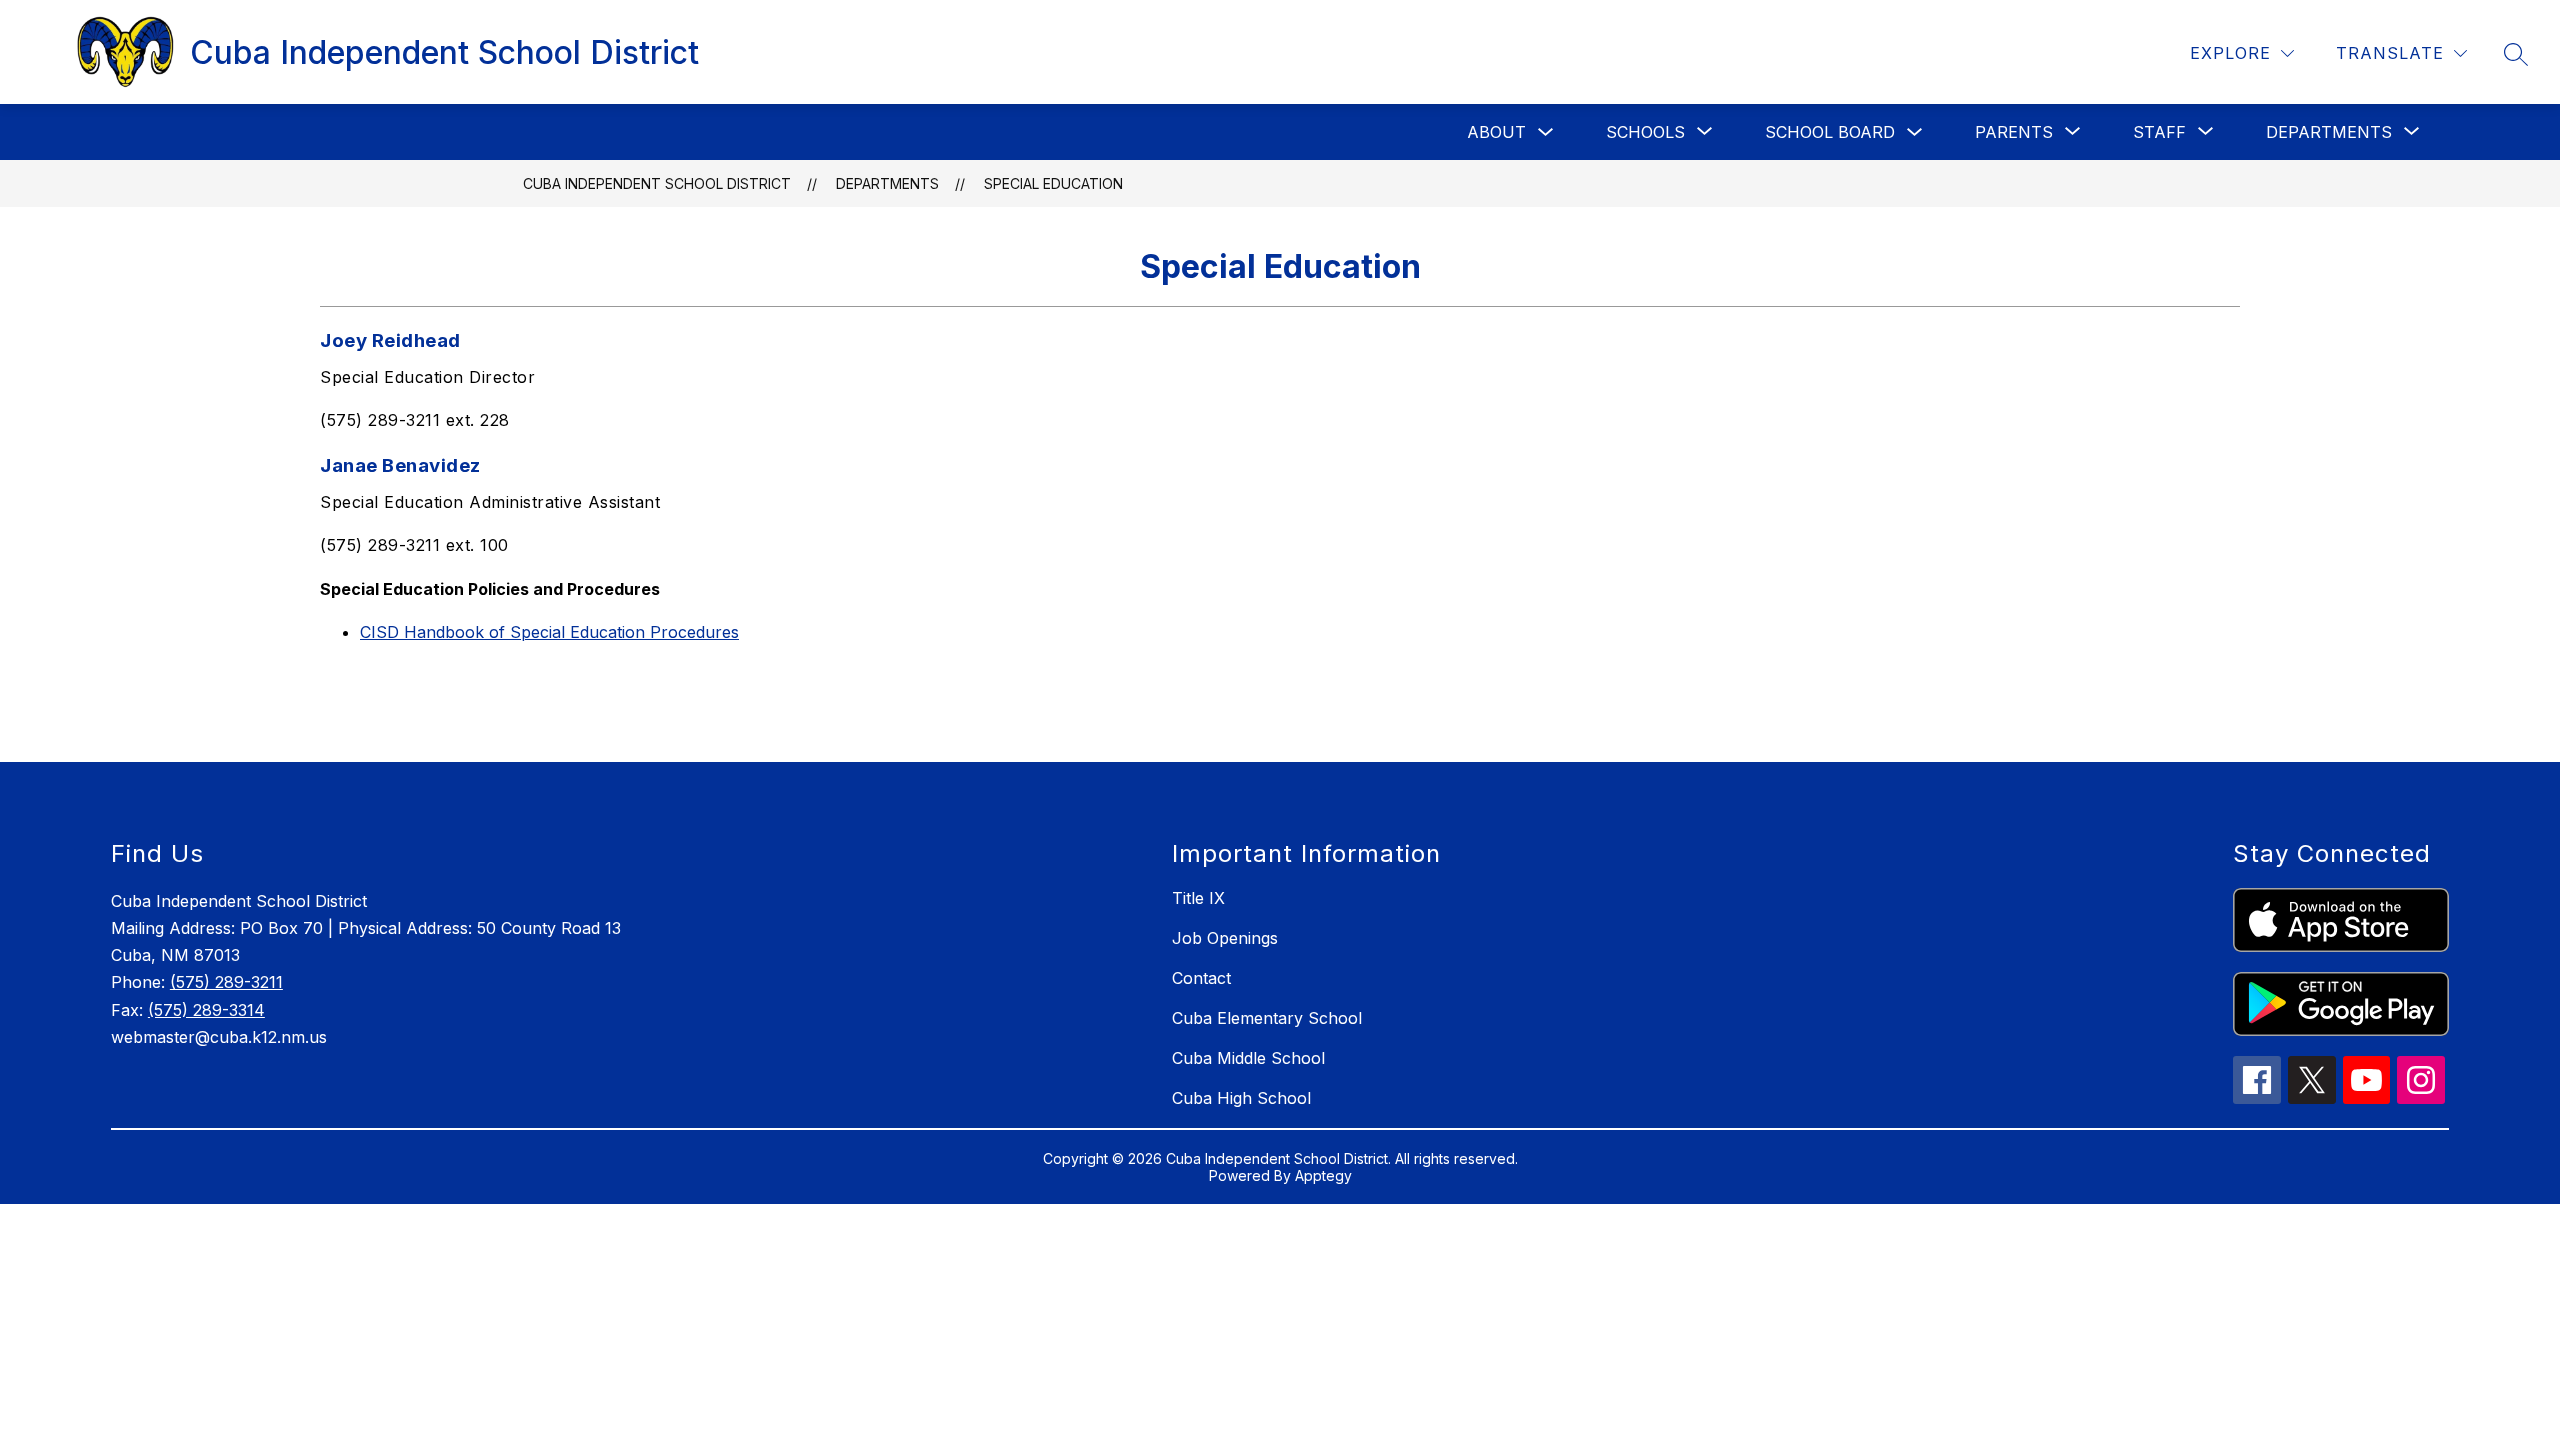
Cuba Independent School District (657, 183)
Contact (1201, 978)
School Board (1830, 132)
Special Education (1053, 183)
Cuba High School (1241, 1098)
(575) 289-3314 (206, 1010)
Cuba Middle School (1248, 1058)
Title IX (1198, 898)
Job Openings (1225, 938)
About (1496, 132)
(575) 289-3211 (226, 982)
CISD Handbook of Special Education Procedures (549, 632)
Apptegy (1323, 1175)
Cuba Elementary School (1267, 1018)
